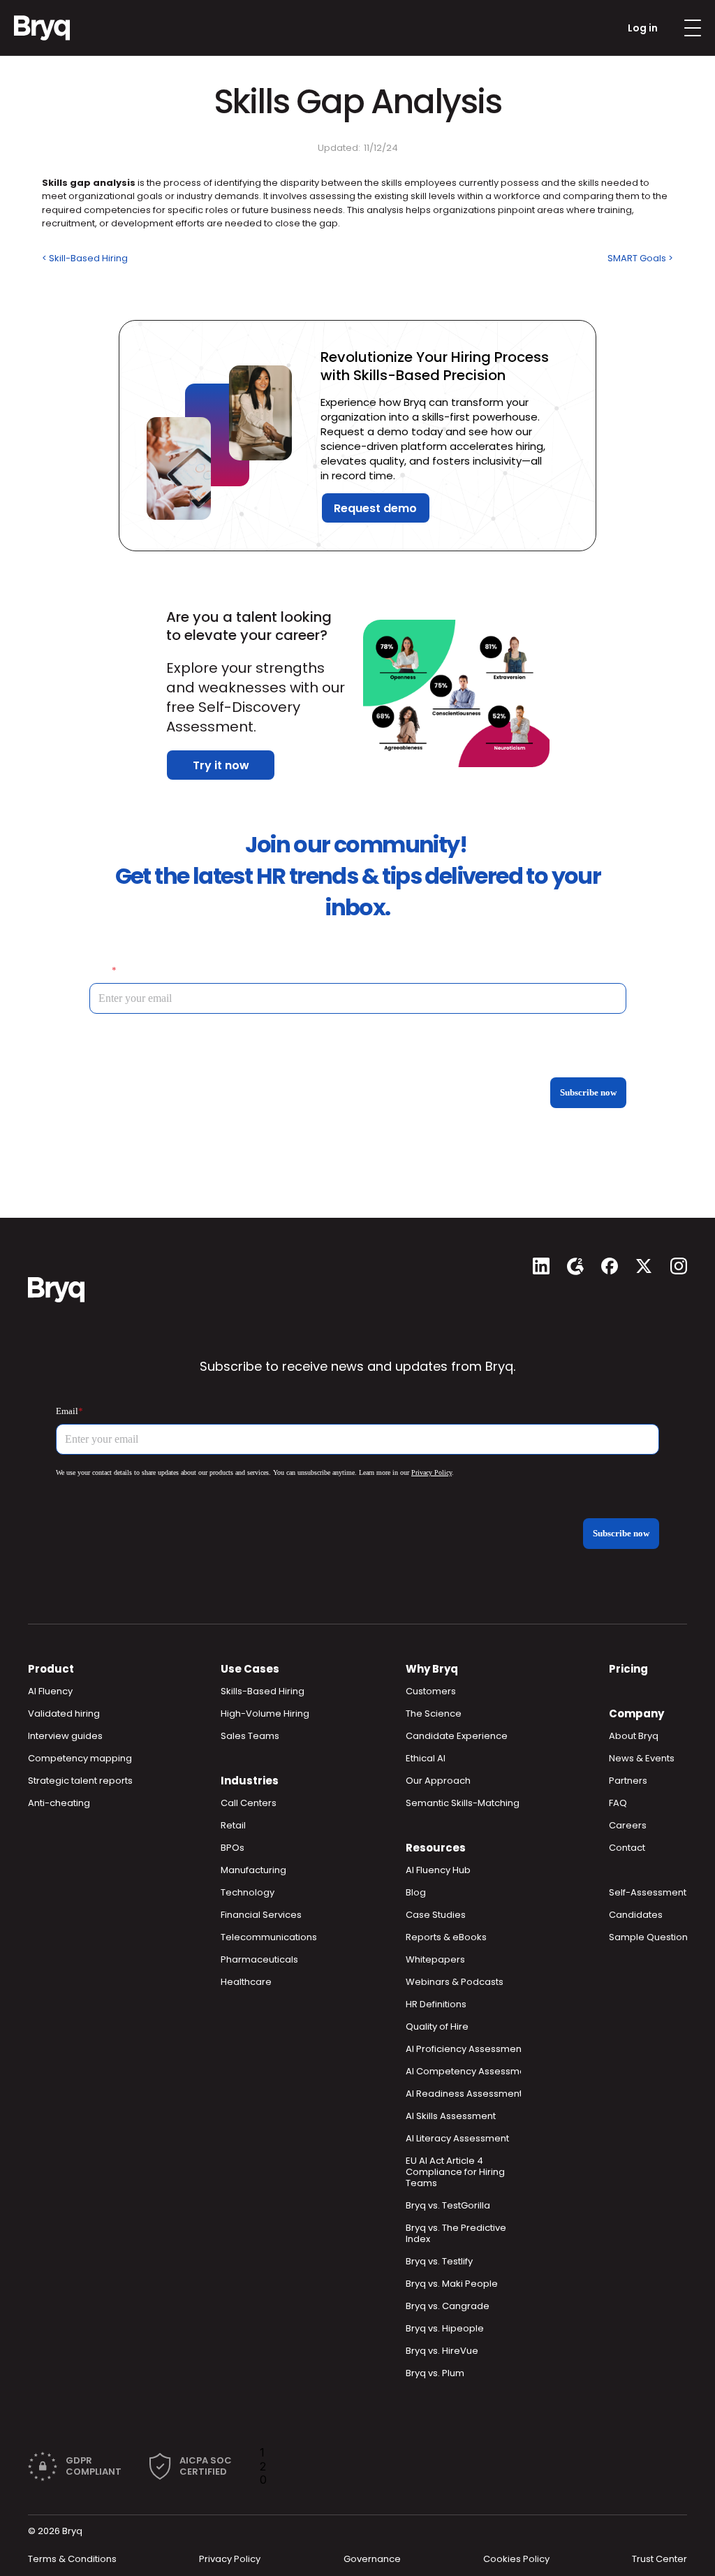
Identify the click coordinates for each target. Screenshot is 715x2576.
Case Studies (436, 1915)
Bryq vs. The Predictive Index (457, 2233)
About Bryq (634, 1736)
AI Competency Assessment (470, 2071)
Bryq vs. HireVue (442, 2351)
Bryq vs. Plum (435, 2373)
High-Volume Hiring (265, 1713)
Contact (627, 1848)
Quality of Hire (437, 2026)
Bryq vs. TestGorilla (448, 2205)
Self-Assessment (648, 1892)
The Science (434, 1713)
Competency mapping (80, 1758)
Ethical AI (426, 1758)
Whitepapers (435, 1959)
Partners (628, 1781)
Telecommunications (269, 1937)
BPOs (233, 1848)
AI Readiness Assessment (464, 2094)
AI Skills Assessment (451, 2116)
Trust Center (659, 2559)
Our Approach (438, 1781)
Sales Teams (250, 1736)
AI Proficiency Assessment (465, 2049)
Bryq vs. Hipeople (445, 2328)
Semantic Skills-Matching (463, 1803)
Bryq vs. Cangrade (448, 2306)
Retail (233, 1825)
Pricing (628, 1669)
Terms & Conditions (72, 2559)
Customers (431, 1691)
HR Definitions (436, 2004)
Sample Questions (651, 1937)
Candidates (636, 1915)
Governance (372, 2559)
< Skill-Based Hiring (85, 258)
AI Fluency (50, 1691)
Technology (248, 1892)
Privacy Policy (230, 2559)
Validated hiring (64, 1713)
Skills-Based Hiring (263, 1691)
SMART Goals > (640, 258)
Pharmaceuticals (259, 1959)
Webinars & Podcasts (455, 1982)
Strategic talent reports (80, 1781)
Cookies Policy (516, 2559)
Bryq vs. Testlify (439, 2261)
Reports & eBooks (446, 1937)
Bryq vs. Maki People (452, 2284)
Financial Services (261, 1915)
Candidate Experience (457, 1736)
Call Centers (249, 1803)
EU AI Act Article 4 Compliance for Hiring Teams (456, 2172)
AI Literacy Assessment (457, 2138)
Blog (416, 1892)
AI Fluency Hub (438, 1870)
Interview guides (65, 1736)
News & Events (642, 1758)
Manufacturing (253, 1870)
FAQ (618, 1803)
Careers (628, 1825)
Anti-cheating (59, 1803)
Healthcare (246, 1982)
